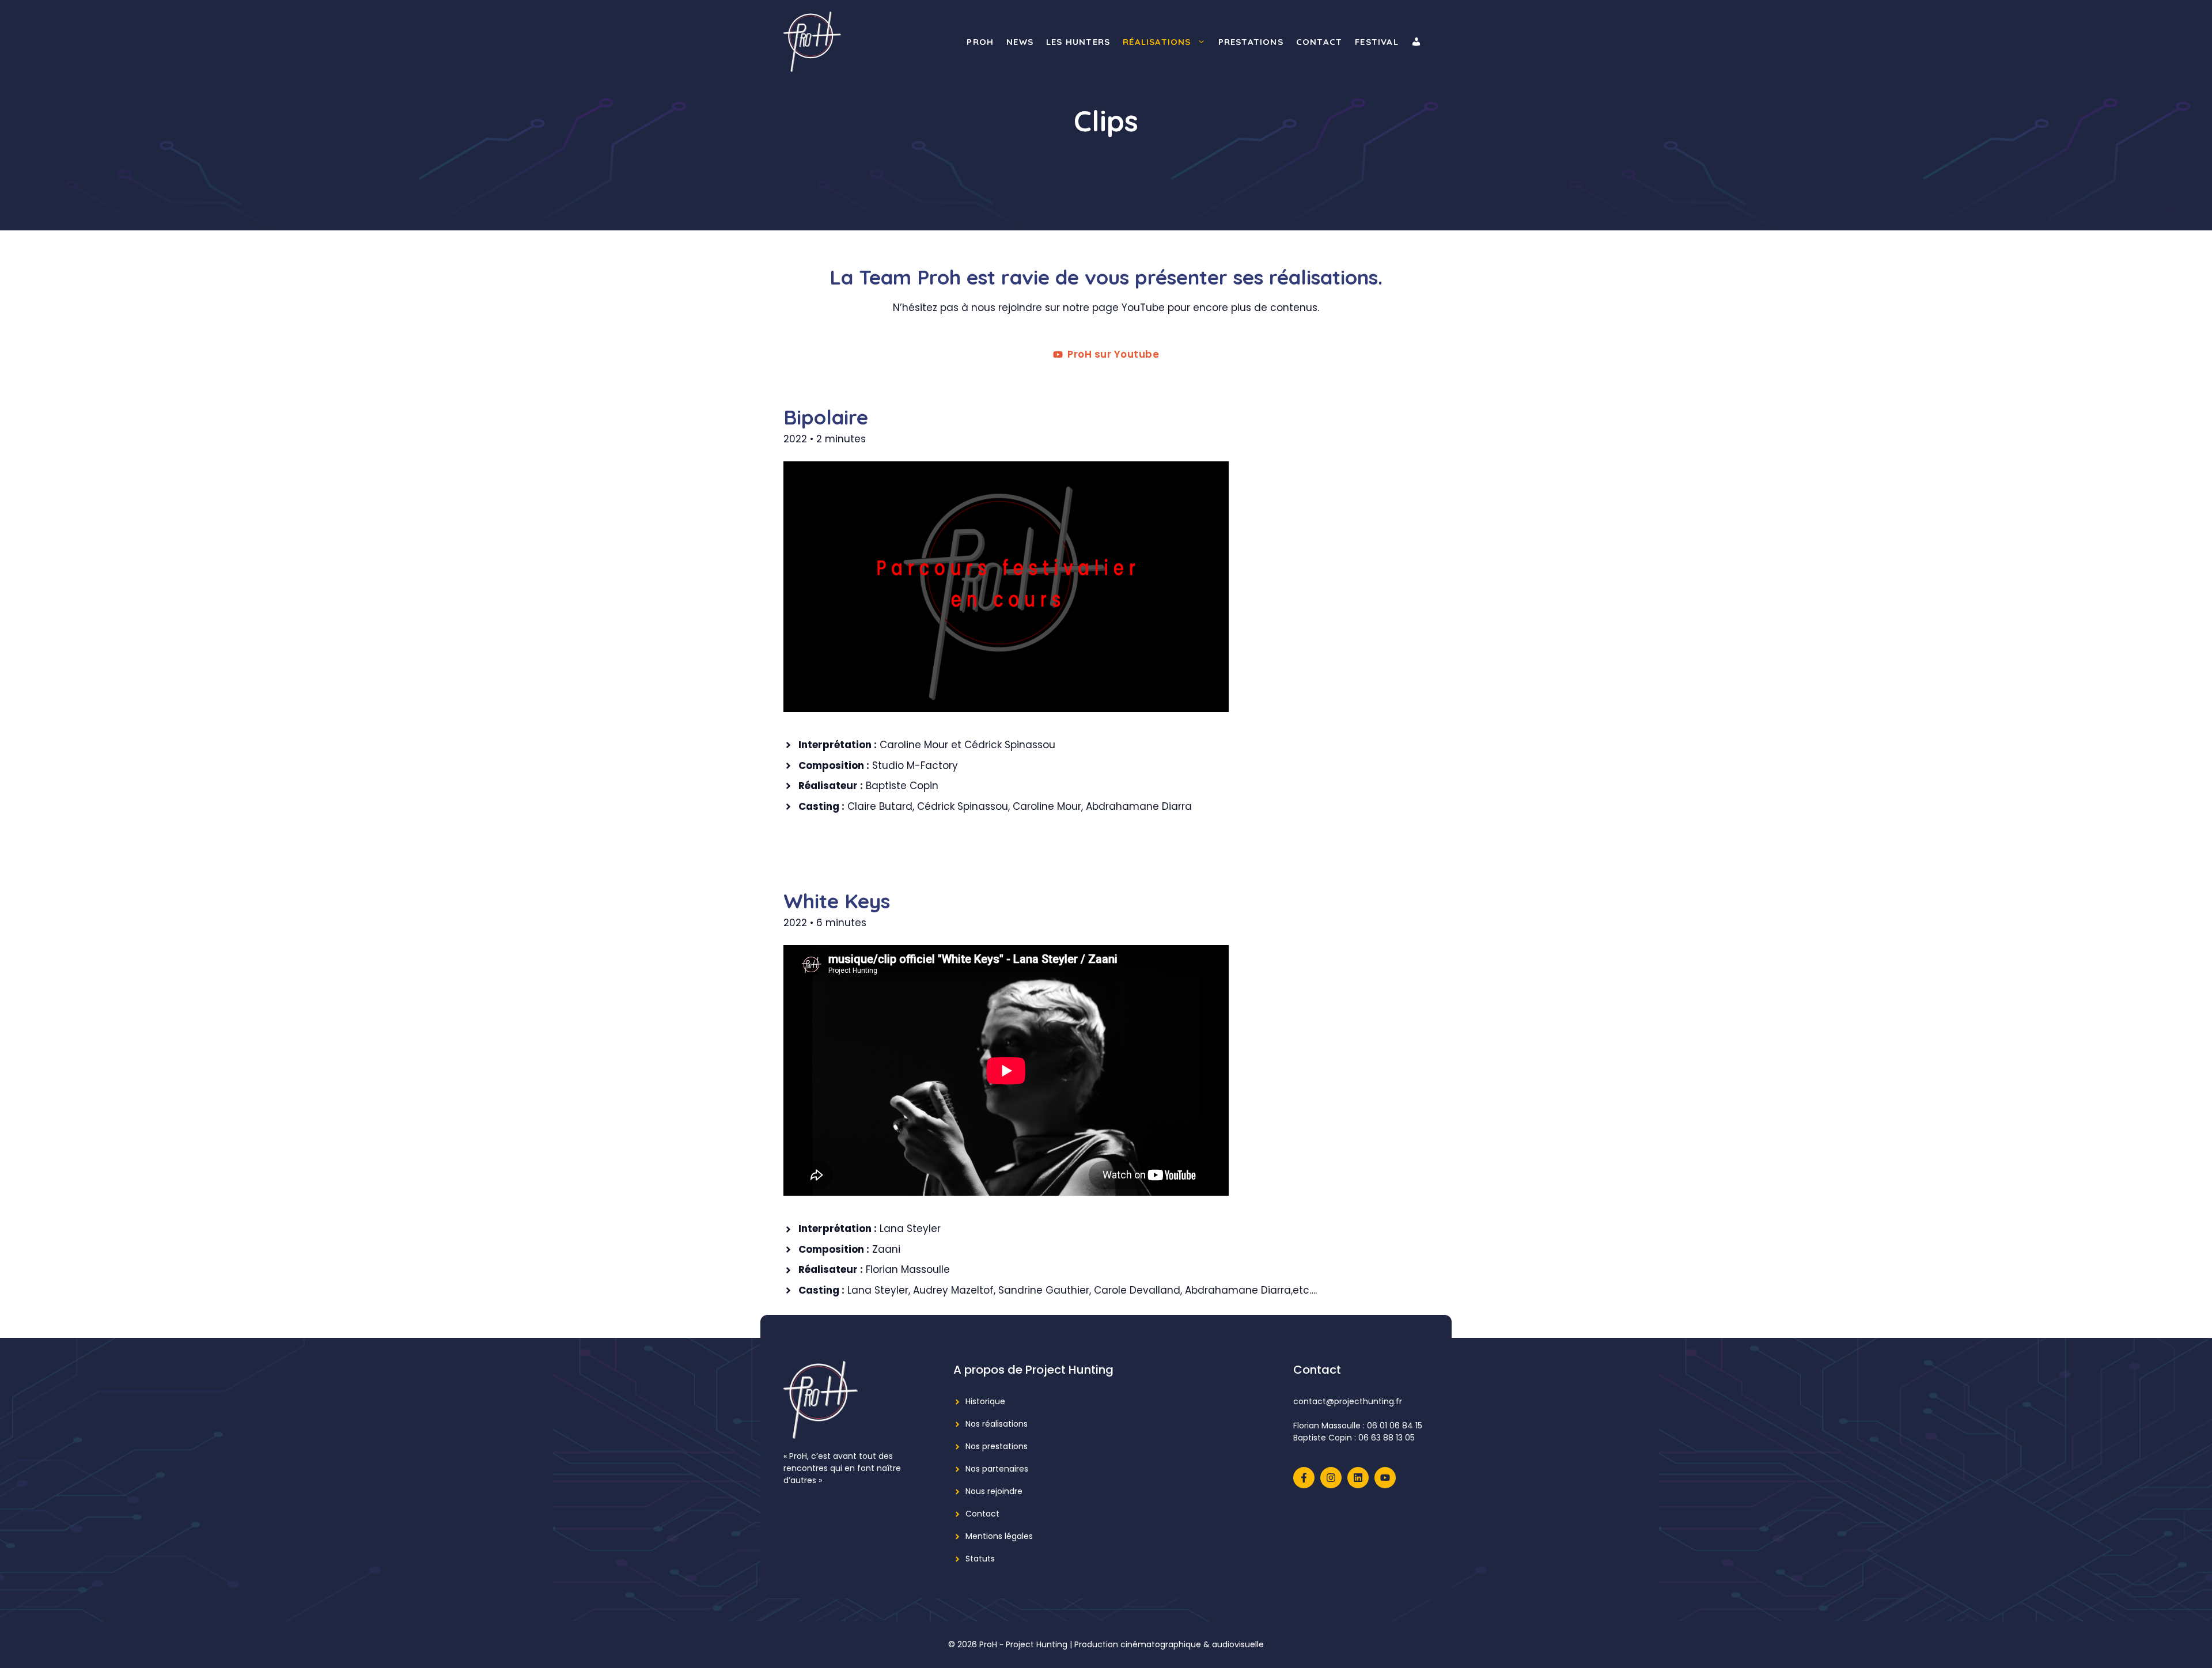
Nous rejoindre (994, 1491)
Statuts (980, 1559)
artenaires (1008, 1469)
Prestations (1251, 42)
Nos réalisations (997, 1424)
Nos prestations (997, 1446)
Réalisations (1157, 42)
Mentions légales (999, 1536)
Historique (985, 1401)
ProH (980, 42)
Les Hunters (1078, 42)
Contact (1319, 42)
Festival (1377, 42)
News (1020, 42)
